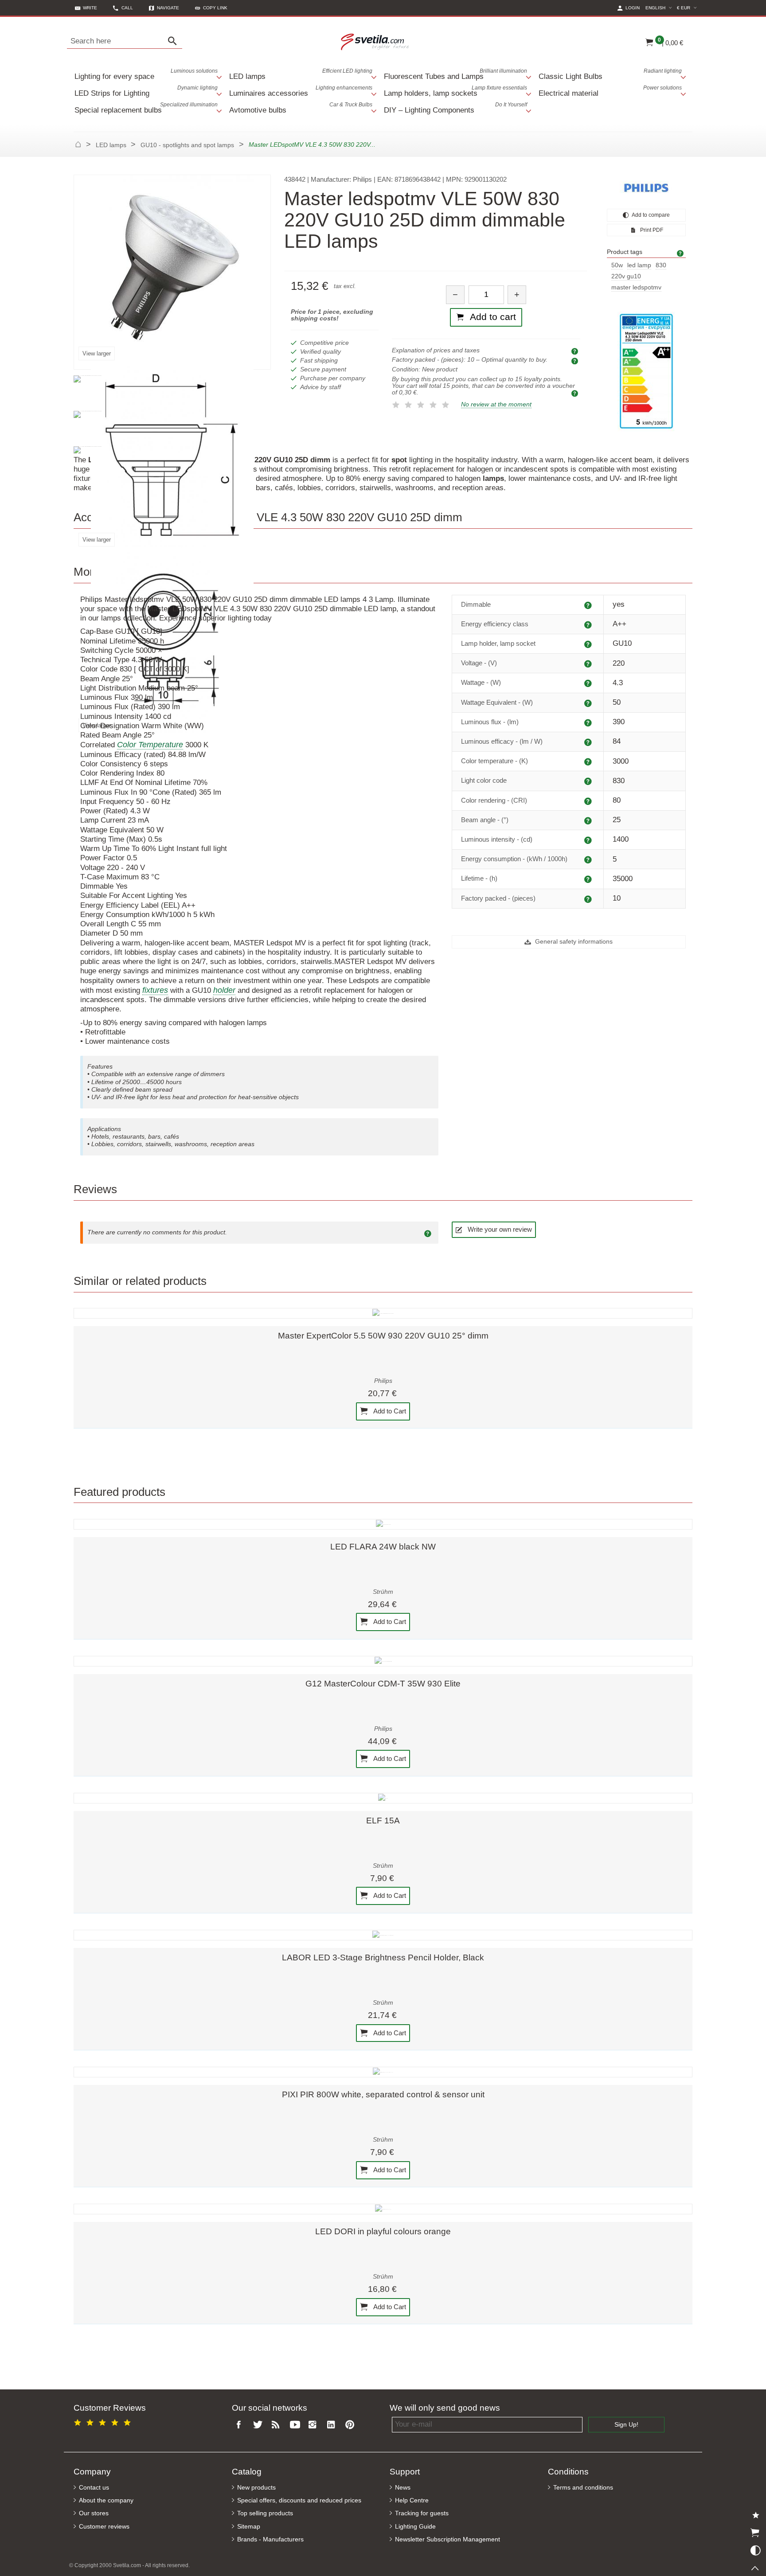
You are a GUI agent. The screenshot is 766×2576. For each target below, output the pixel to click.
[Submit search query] (175, 41)
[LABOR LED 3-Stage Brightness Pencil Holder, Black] (383, 1935)
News (403, 2488)
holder (224, 990)
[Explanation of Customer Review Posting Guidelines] (429, 1233)
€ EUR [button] (688, 8)
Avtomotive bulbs (301, 108)
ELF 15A (383, 1821)
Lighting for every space (146, 74)
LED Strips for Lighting (146, 91)
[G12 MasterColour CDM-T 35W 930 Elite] (383, 1661)
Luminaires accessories (301, 91)
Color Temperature (150, 745)
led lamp (639, 265)
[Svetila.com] (376, 41)
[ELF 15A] (383, 1798)
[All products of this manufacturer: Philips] (646, 188)
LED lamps (301, 74)
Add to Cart (389, 1411)
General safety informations (573, 942)
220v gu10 (626, 276)
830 (661, 265)
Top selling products (265, 2513)
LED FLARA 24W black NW (383, 1547)
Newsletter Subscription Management (447, 2539)
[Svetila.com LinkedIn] (333, 2425)
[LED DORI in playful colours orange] (383, 2209)
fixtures (155, 990)
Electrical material (610, 91)
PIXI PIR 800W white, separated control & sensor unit (383, 2094)
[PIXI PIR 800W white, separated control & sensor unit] (383, 2072)
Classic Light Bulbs (610, 74)
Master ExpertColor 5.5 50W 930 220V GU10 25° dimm (383, 1336)
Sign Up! (626, 2425)
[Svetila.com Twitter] (259, 2425)
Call (127, 8)
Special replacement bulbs (146, 108)
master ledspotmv (636, 287)
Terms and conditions (583, 2488)
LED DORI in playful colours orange (383, 2231)
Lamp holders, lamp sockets (455, 91)
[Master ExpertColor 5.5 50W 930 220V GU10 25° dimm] (383, 1313)
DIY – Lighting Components (455, 108)
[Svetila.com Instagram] (315, 2425)
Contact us (94, 2488)
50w (617, 265)
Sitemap (249, 2527)
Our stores (94, 2513)
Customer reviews (104, 2527)
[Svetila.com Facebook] (241, 2425)
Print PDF (651, 230)
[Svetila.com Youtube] (296, 2425)
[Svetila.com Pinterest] (352, 2425)
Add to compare (650, 215)
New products (256, 2488)
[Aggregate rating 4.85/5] (104, 2421)
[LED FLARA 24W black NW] (383, 1524)
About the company (106, 2500)
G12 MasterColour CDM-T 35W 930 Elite (383, 1684)
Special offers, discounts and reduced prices (299, 2500)
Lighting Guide (415, 2527)
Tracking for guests (422, 2513)
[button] (211, 8)
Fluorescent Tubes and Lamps (455, 74)
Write (90, 8)
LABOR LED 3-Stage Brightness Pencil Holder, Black (383, 1957)
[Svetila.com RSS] (278, 2425)
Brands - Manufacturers (270, 2539)
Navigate (168, 8)
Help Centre (412, 2500)
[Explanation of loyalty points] (576, 393)
